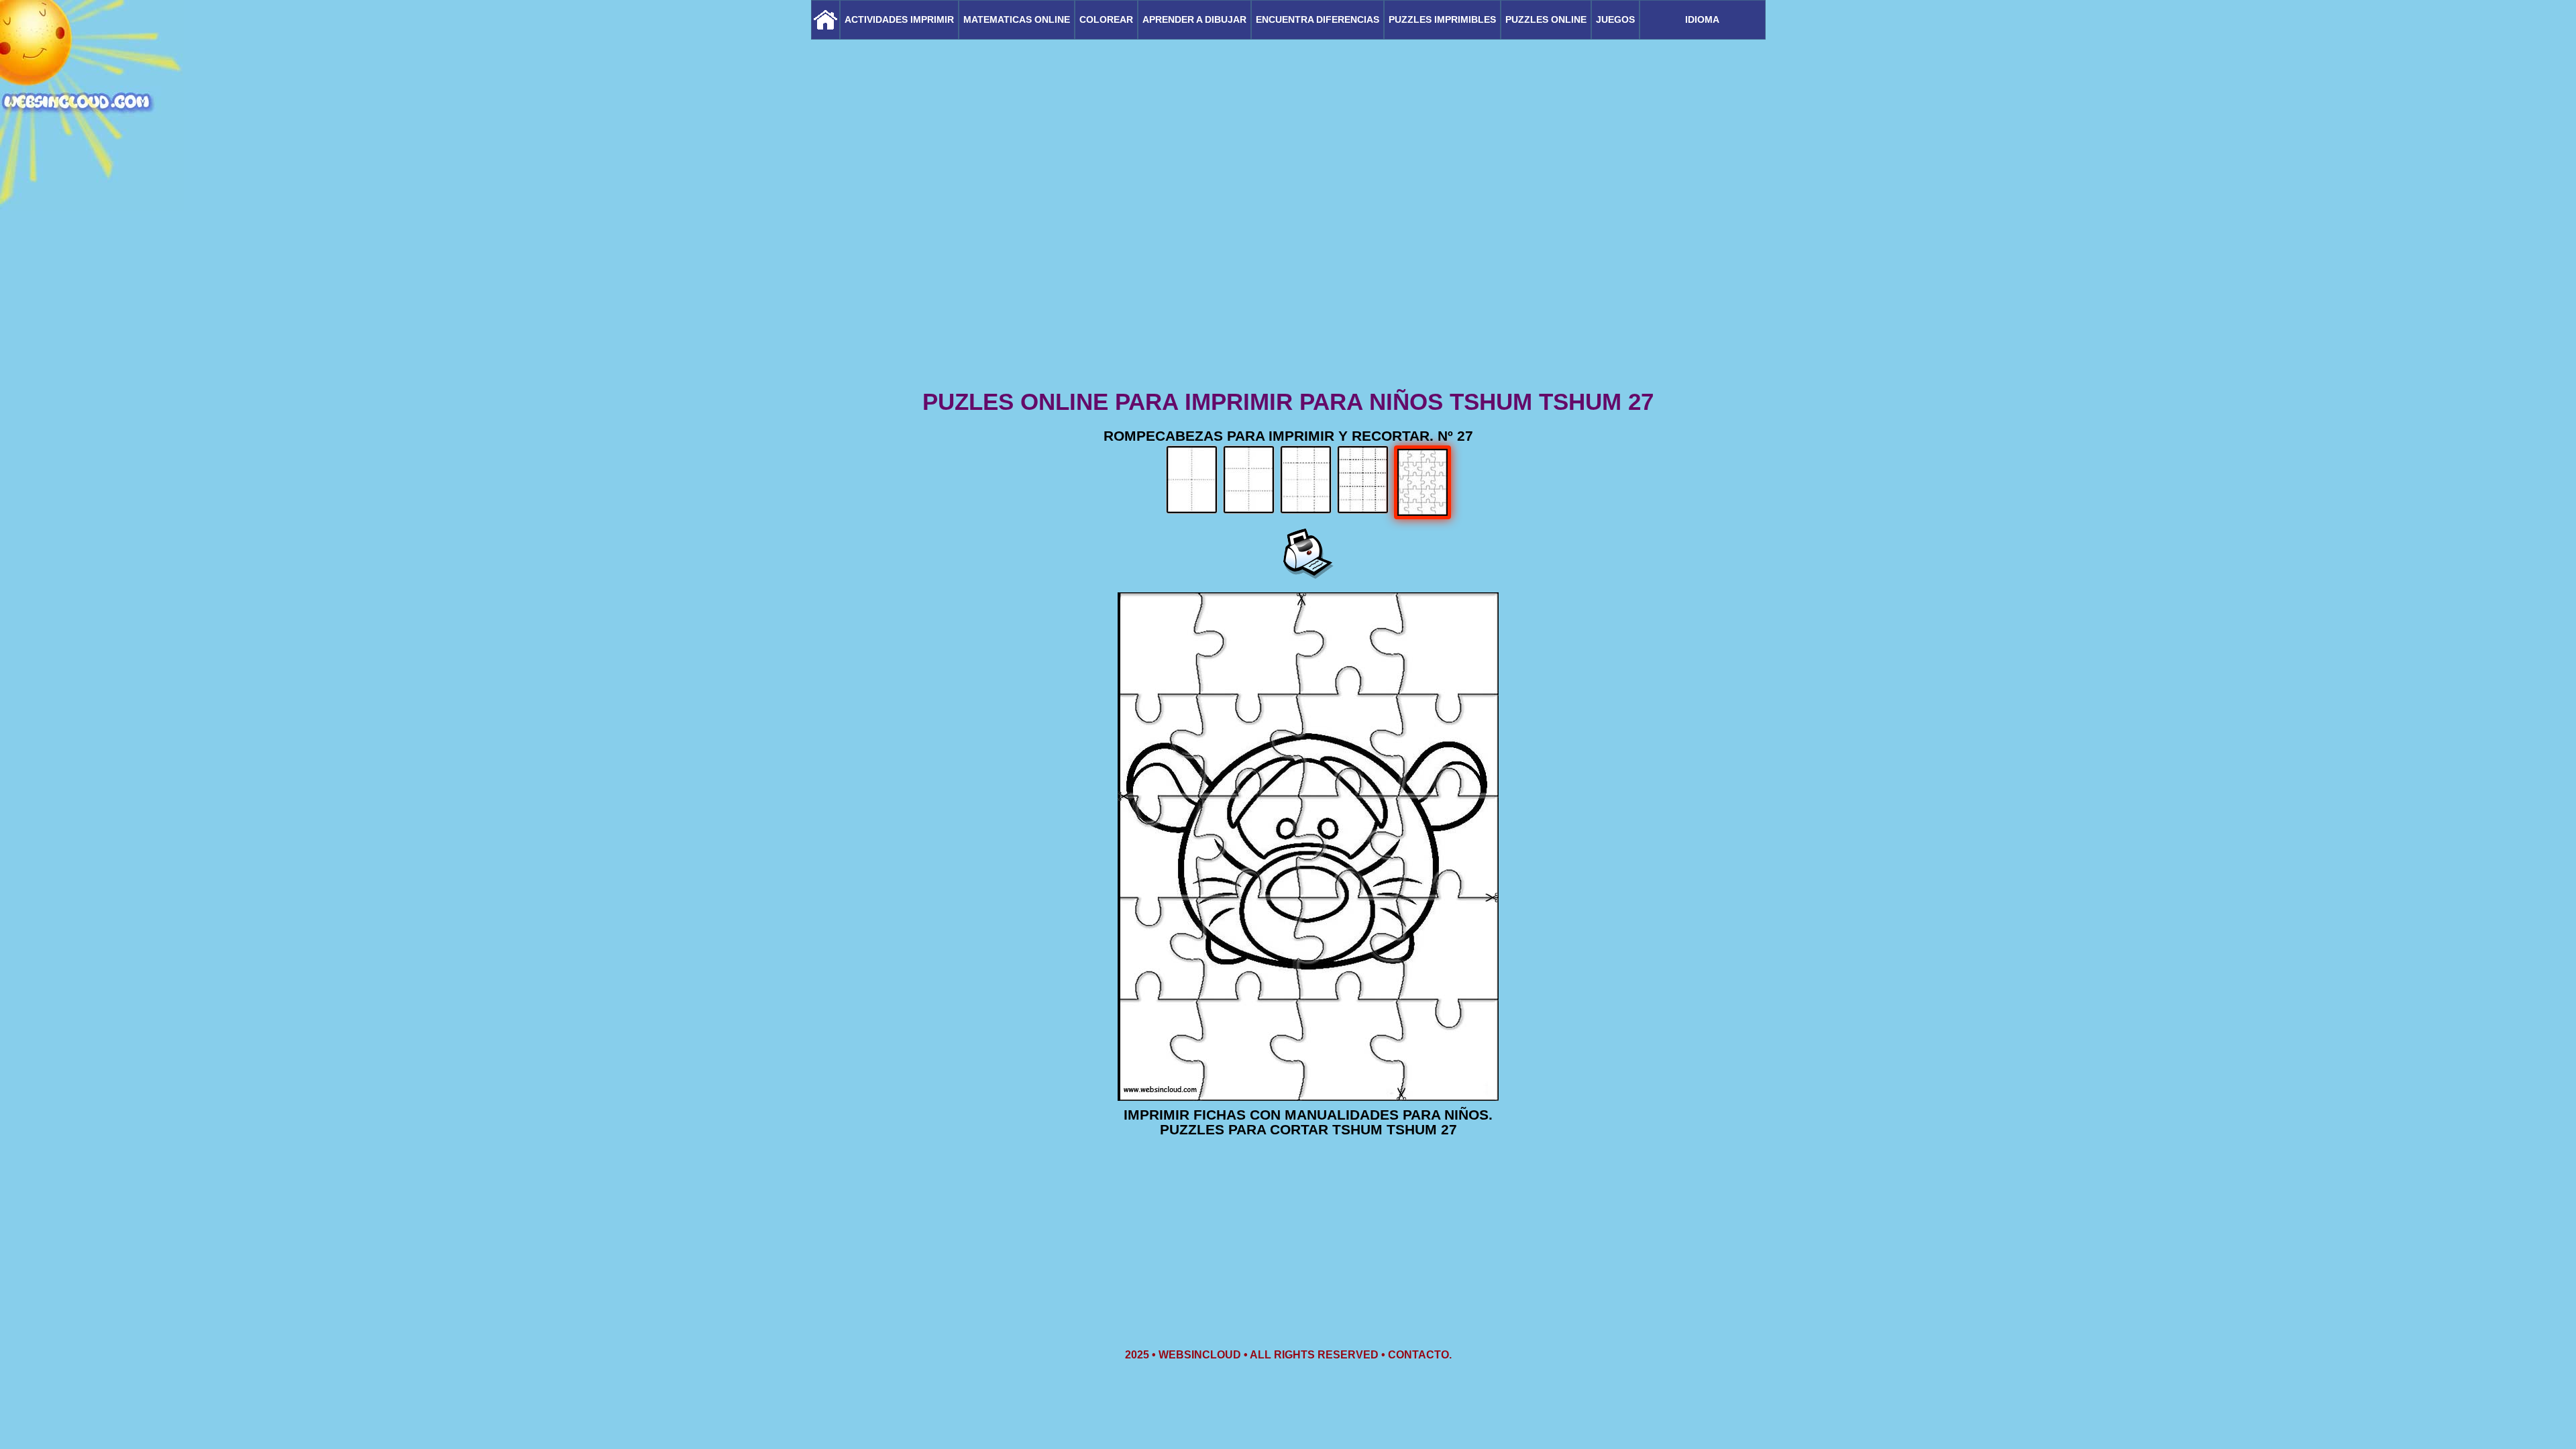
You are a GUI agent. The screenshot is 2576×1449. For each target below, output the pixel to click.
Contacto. (1420, 1355)
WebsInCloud (1200, 1355)
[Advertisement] (1288, 282)
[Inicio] (825, 20)
